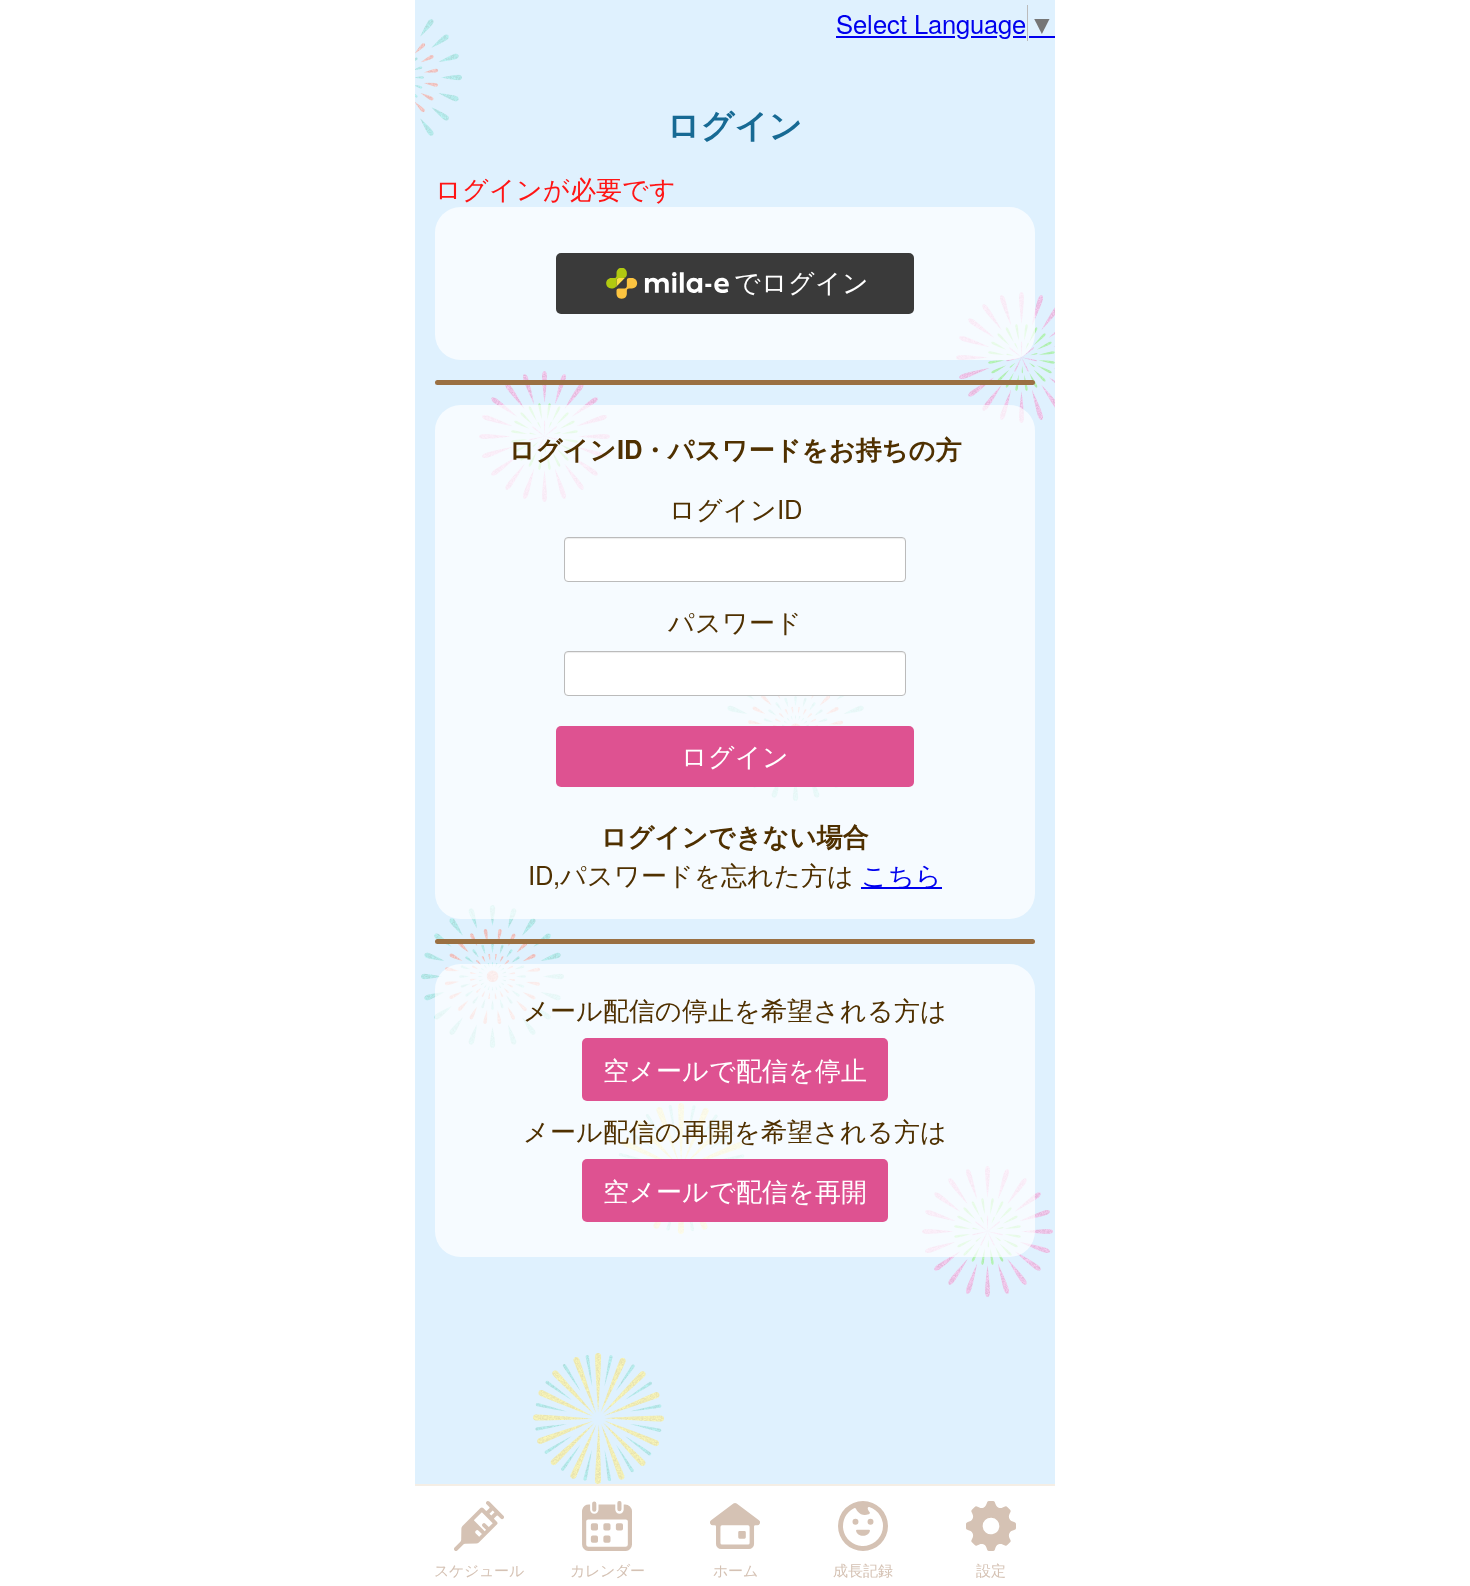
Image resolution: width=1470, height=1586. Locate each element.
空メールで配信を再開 (735, 1190)
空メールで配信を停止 (735, 1069)
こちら (901, 874)
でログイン (801, 283)
